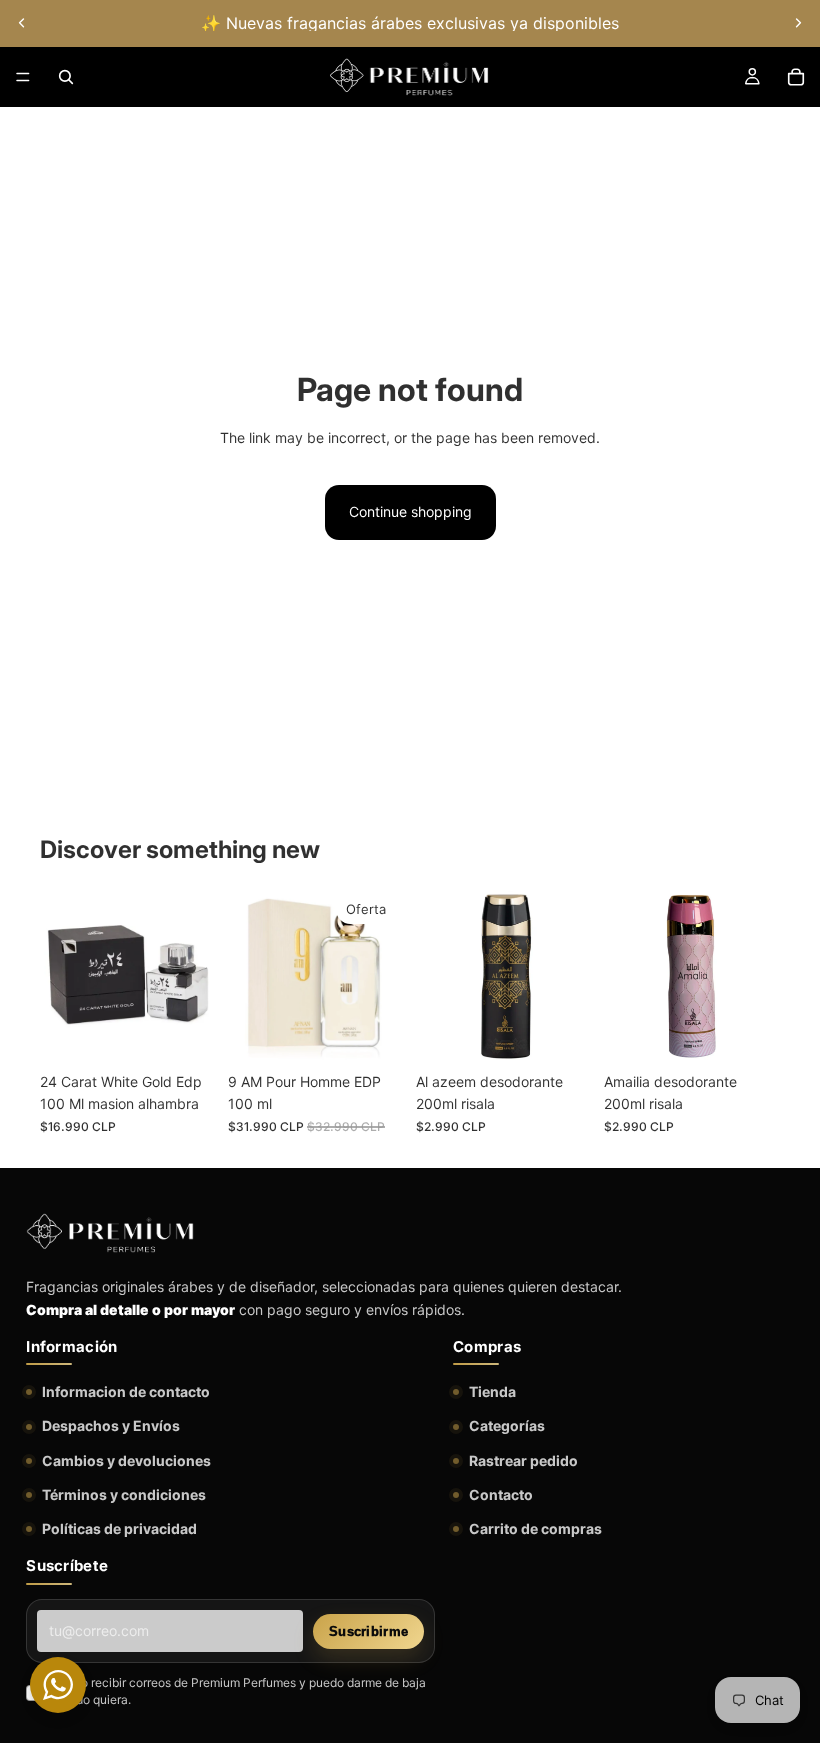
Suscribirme (368, 1631)
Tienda (492, 1391)
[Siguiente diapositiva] (798, 23)
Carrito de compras (535, 1528)
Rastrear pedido (523, 1460)
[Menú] (23, 77)
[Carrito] (796, 77)
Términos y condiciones (124, 1494)
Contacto (501, 1494)
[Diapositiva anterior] (22, 23)
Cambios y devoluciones (126, 1460)
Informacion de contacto (126, 1391)
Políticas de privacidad (119, 1528)
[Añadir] (185, 1032)
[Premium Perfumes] (110, 1233)
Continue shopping (410, 511)
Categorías (507, 1425)
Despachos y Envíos (111, 1425)
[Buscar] (66, 77)
